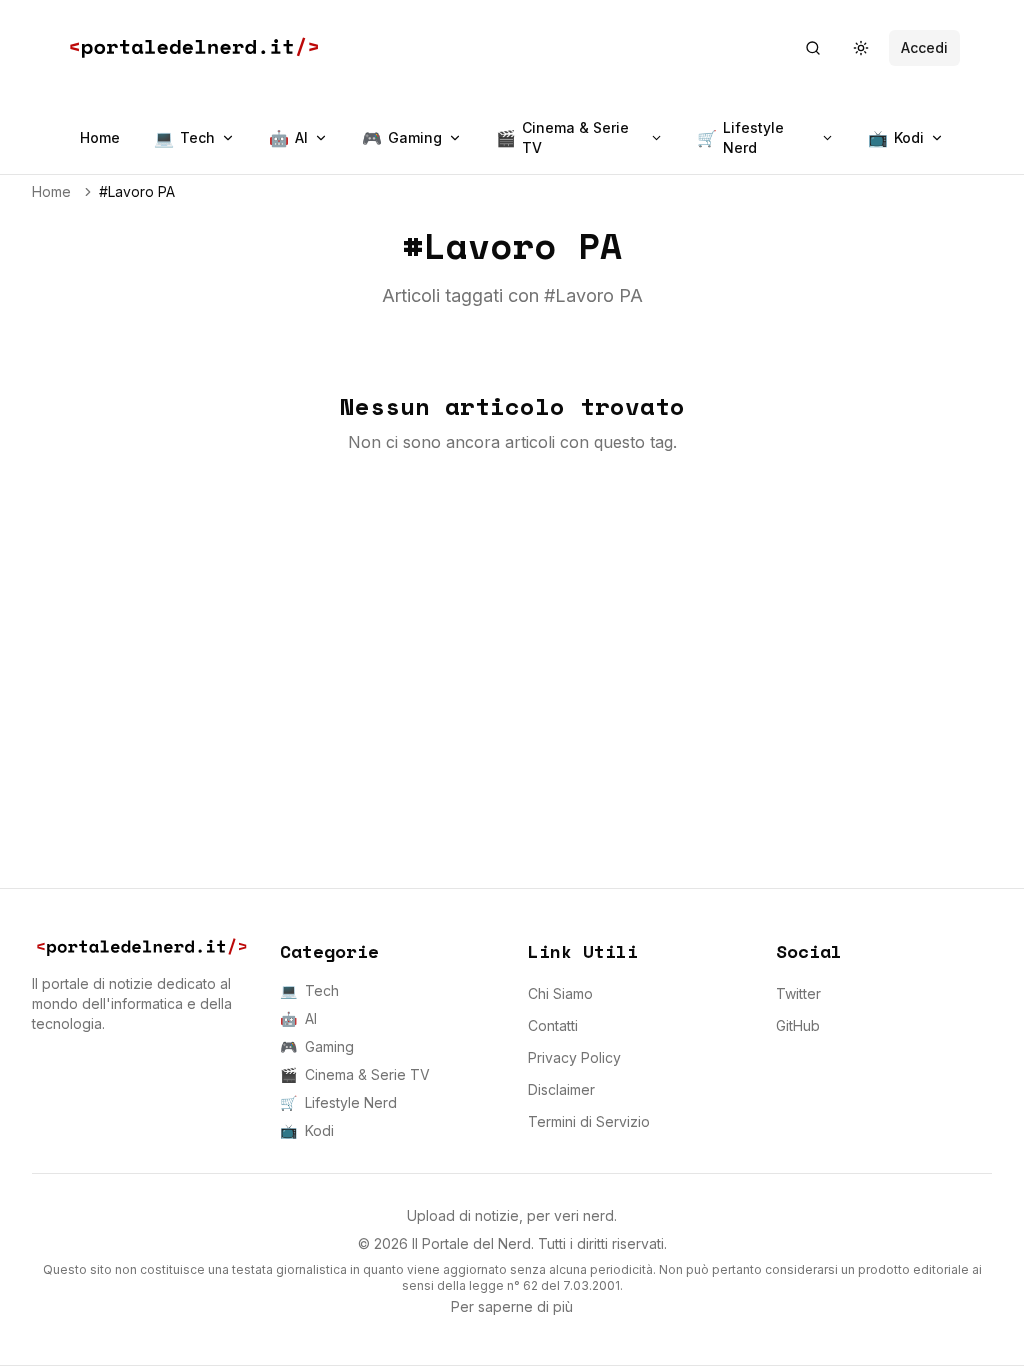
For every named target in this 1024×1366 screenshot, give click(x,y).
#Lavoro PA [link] (137, 191)
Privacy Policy (574, 1057)
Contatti (553, 1025)
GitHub (798, 1025)
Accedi (924, 47)
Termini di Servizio (589, 1121)
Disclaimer (561, 1089)
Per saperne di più (512, 1306)
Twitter (798, 993)
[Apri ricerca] (813, 48)
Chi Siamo (560, 993)
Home (100, 137)
